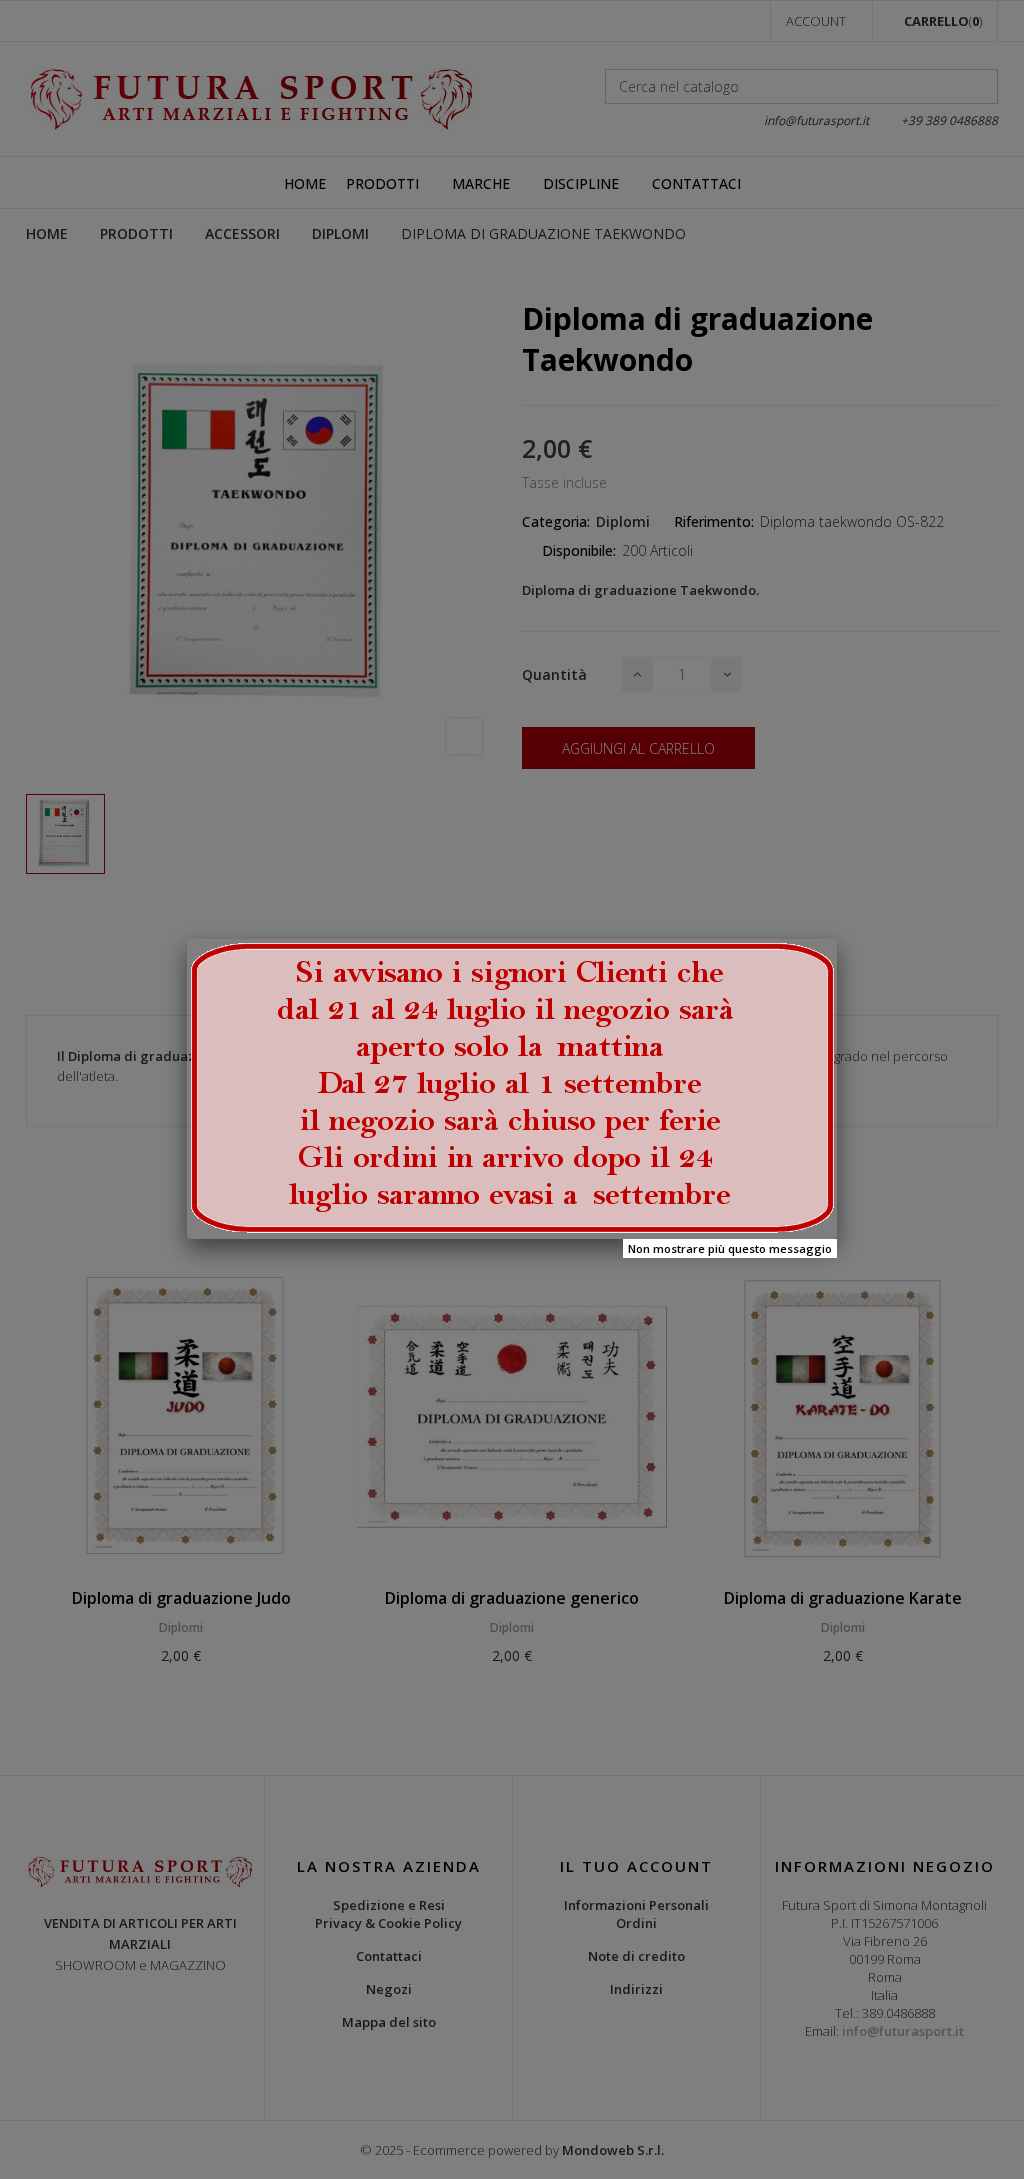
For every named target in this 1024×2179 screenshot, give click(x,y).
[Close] (837, 939)
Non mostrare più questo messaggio (730, 1248)
